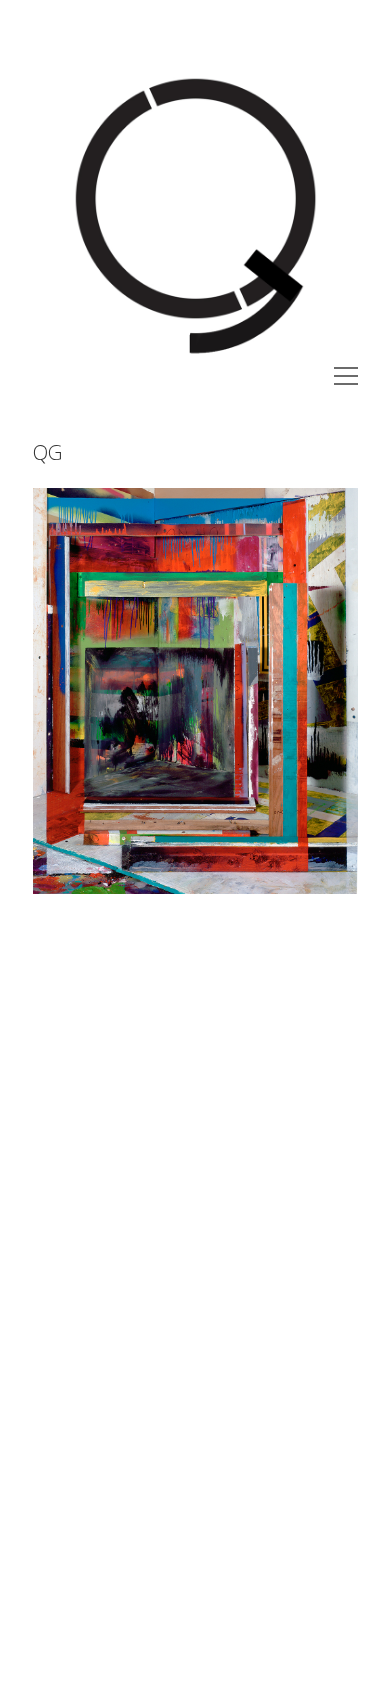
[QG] (195, 355)
